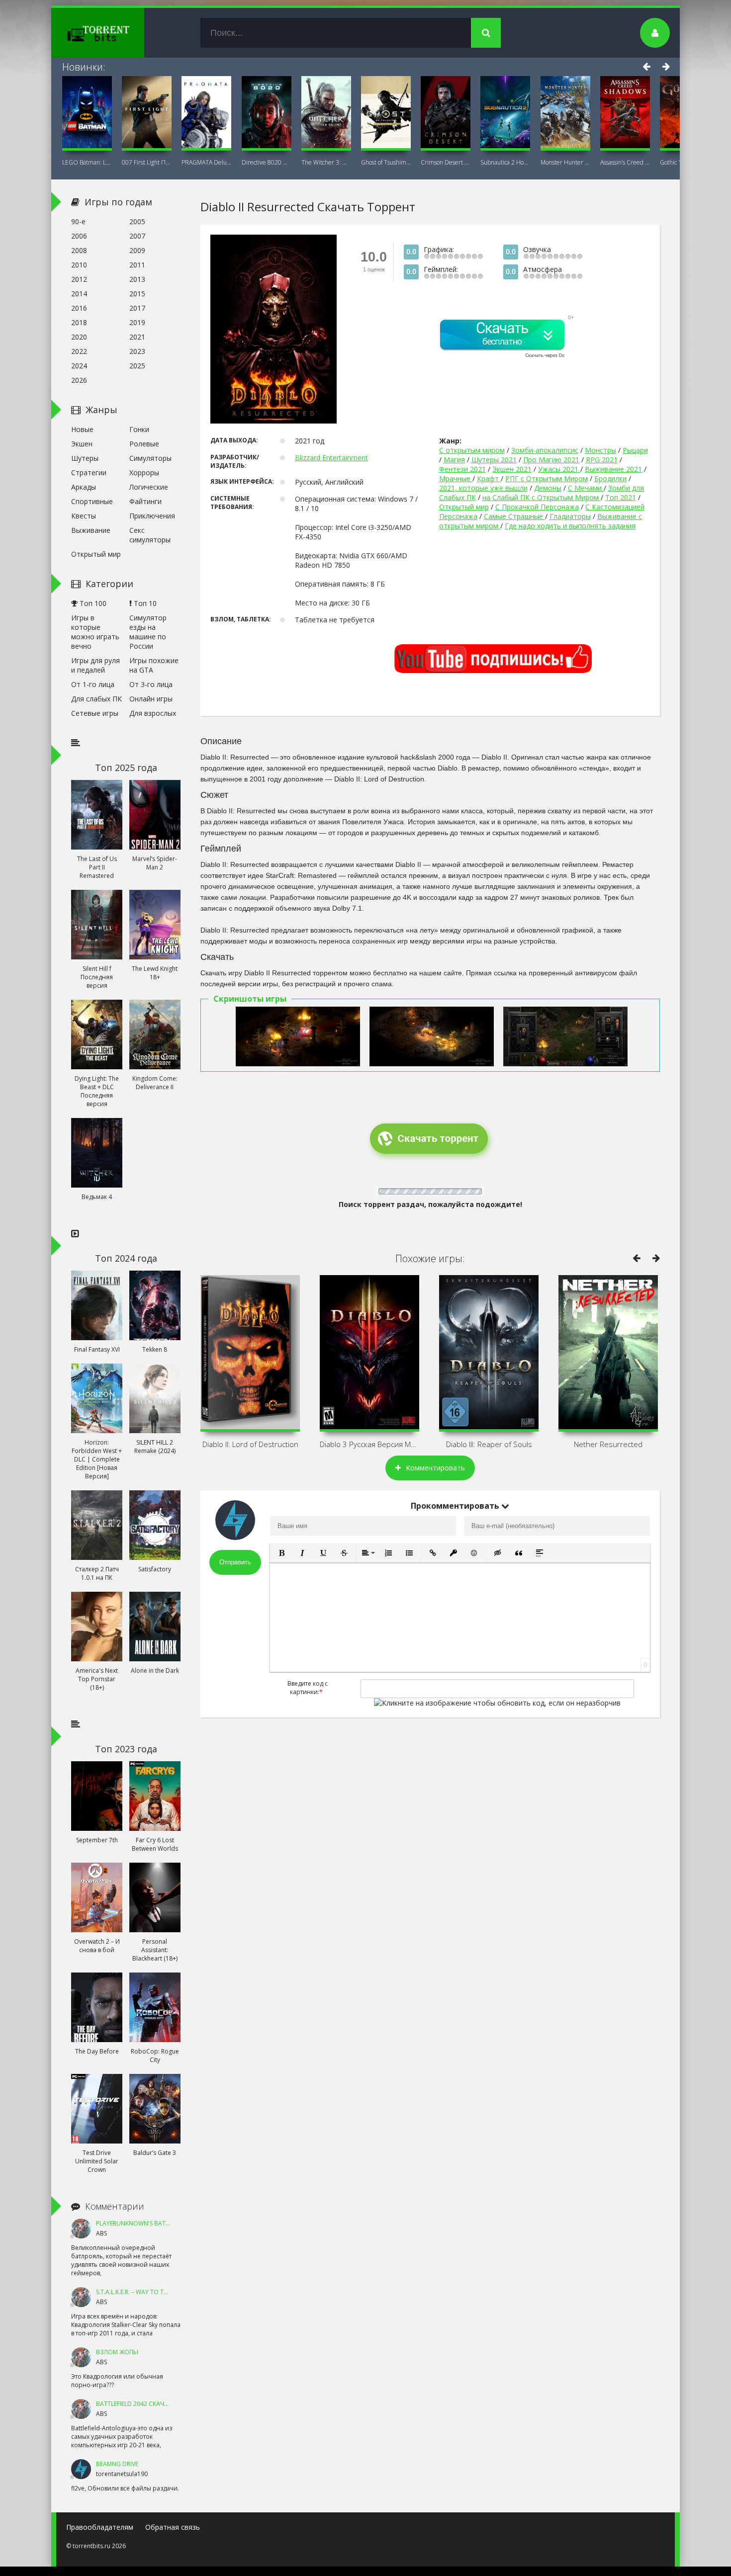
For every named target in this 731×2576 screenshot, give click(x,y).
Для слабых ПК (96, 699)
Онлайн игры (151, 699)
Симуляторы (150, 458)
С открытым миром (472, 450)
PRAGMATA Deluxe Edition (206, 162)
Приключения (152, 516)
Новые (82, 429)
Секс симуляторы (150, 535)
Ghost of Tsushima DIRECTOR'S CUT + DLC (386, 162)
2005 (137, 221)
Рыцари (635, 450)
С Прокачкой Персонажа (537, 507)
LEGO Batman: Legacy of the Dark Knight (87, 162)
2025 (137, 366)
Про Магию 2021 (551, 460)
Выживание (91, 530)
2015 (137, 294)
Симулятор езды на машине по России (148, 632)
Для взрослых (153, 713)
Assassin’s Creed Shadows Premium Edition (625, 162)
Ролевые (144, 444)
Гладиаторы (570, 516)
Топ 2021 (621, 497)
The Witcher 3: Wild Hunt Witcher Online (326, 162)
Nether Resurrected (608, 1444)
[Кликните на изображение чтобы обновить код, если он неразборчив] (497, 1703)
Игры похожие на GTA (154, 665)
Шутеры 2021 (494, 460)
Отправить (235, 1562)
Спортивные (92, 501)
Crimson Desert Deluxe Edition (446, 162)
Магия (454, 460)
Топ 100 (92, 603)
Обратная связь (173, 2527)
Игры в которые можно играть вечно (95, 632)
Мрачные (456, 478)
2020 (79, 337)
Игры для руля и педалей (95, 665)
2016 (79, 308)
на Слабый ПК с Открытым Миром (542, 497)
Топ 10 (144, 603)
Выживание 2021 (613, 469)
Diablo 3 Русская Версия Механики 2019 (369, 1444)
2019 (137, 322)
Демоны (548, 488)
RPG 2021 (602, 460)
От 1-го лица (93, 684)
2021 (137, 337)
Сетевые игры (95, 713)
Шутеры (85, 458)
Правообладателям (100, 2527)
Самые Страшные (514, 516)
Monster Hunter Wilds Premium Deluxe (565, 162)
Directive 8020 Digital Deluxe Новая (267, 162)
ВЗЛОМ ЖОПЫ (117, 2352)
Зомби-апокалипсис (545, 450)
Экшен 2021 (512, 469)
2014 (79, 294)
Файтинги (145, 501)
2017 (137, 308)
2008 (79, 250)
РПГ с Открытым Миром (547, 478)
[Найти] (486, 33)
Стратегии (89, 472)
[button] (281, 1553)
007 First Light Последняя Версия (147, 162)
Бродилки (610, 478)
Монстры (600, 450)
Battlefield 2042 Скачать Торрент (150, 2404)
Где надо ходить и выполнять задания (570, 526)
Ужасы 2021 (559, 469)
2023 (137, 351)
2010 (79, 265)
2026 (79, 380)
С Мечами (586, 488)
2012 (79, 279)
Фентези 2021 (462, 469)
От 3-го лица (151, 684)
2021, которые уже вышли (483, 488)
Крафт (489, 478)
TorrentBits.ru (116, 33)
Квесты (84, 516)
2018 (79, 322)
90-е (78, 221)
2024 (79, 366)
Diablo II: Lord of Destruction (250, 1444)
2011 (137, 265)
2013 (137, 279)
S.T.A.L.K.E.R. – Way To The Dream (144, 2292)
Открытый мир (464, 507)
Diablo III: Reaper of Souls (489, 1444)
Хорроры (144, 472)
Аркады (84, 487)
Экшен (82, 444)
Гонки (139, 429)
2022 (79, 351)
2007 (137, 236)
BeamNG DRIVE (117, 2464)
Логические (149, 487)
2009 (137, 250)
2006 (79, 236)
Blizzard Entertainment (331, 458)
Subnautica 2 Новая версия (505, 162)
